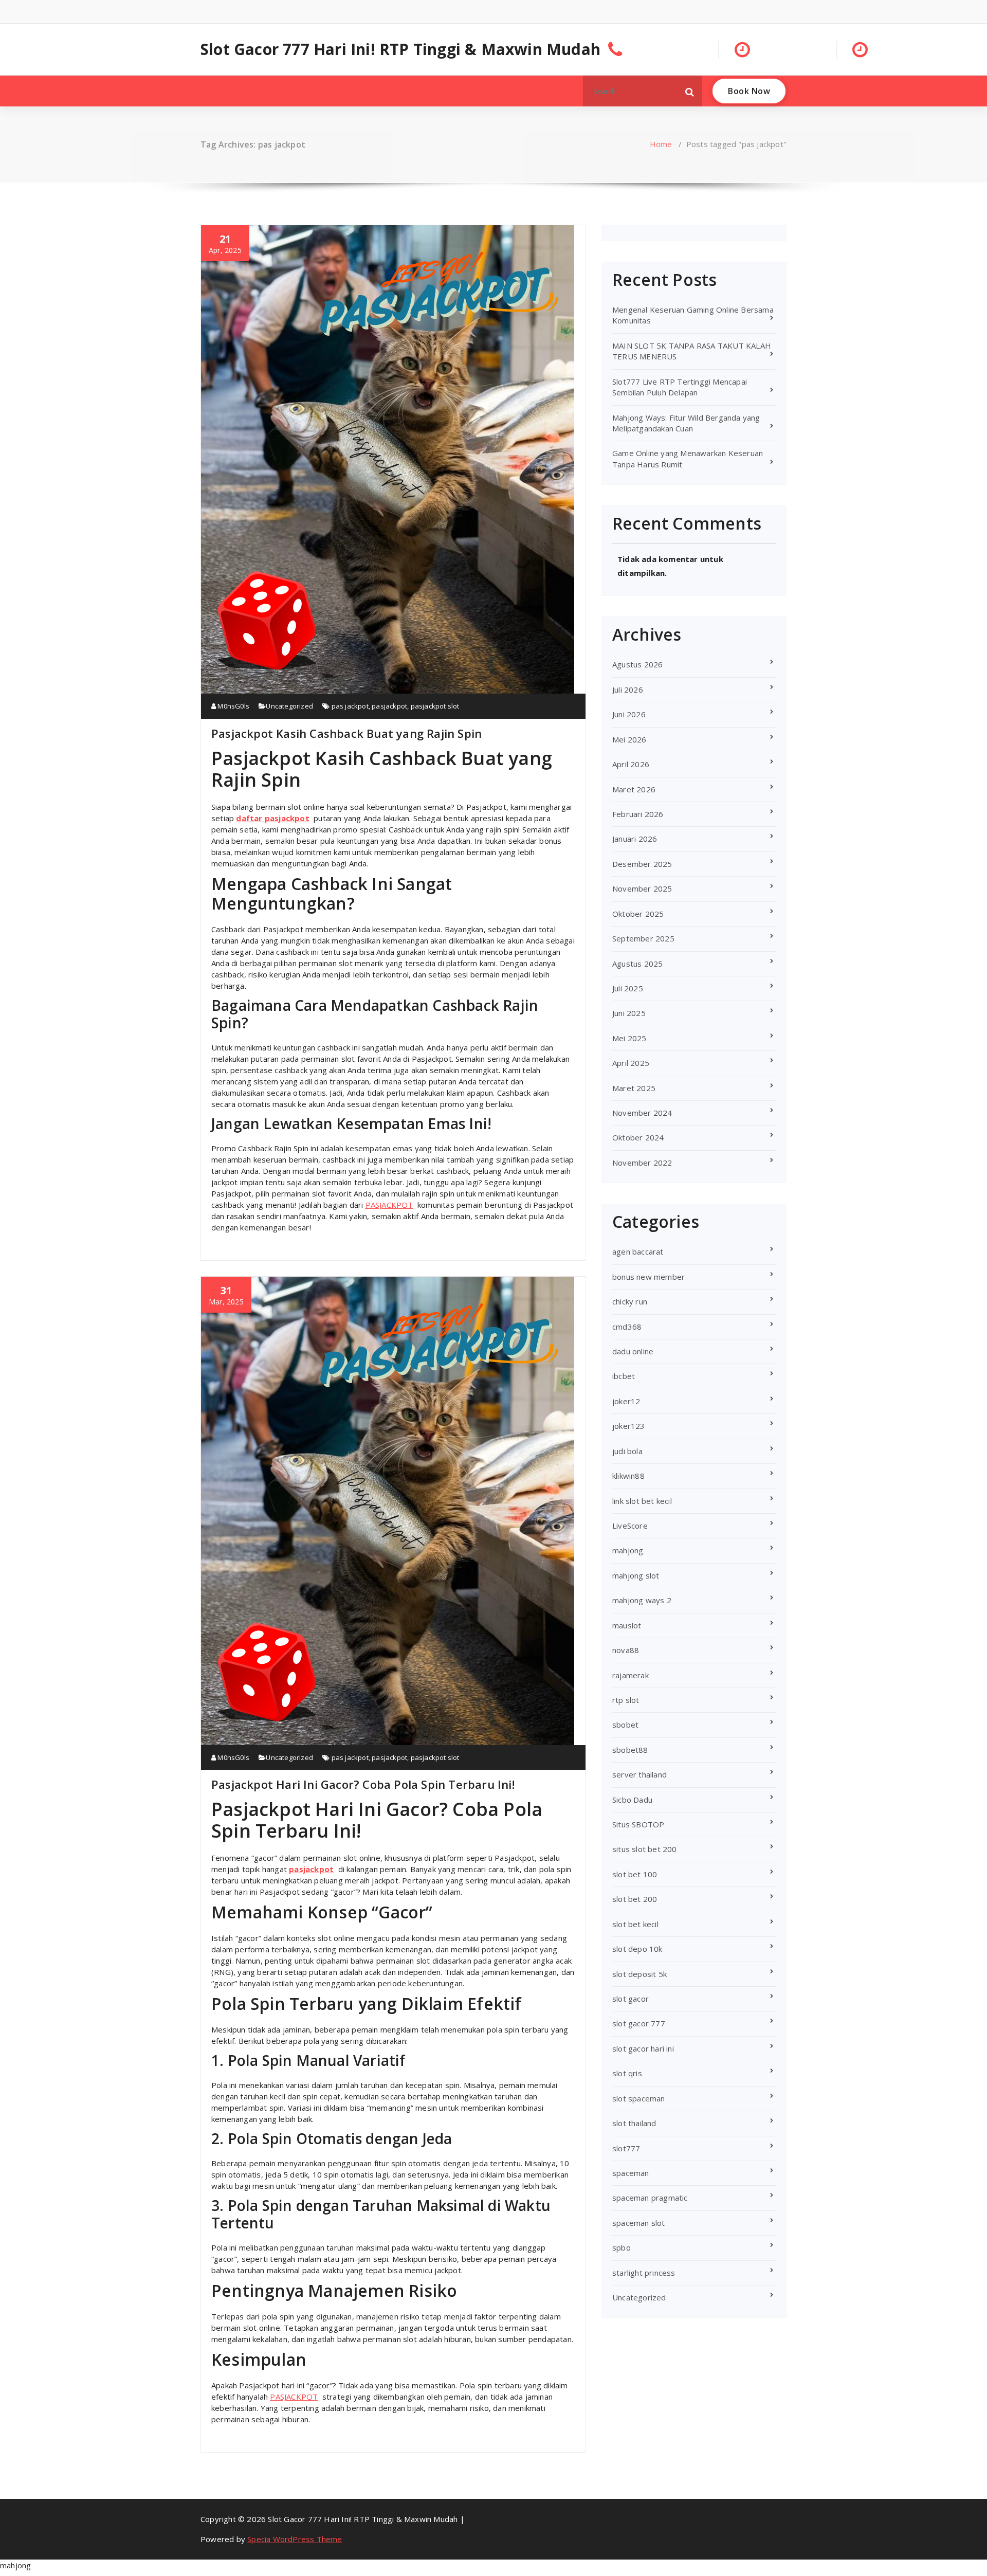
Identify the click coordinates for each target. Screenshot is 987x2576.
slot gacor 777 (639, 2023)
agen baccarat (638, 1251)
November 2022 (642, 1163)
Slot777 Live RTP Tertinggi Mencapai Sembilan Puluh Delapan (680, 387)
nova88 (626, 1650)
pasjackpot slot (435, 706)
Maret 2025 (634, 1088)
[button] (690, 91)
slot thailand (634, 2123)
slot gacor (630, 1999)
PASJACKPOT (389, 1205)
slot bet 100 (635, 1874)
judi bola (627, 1451)
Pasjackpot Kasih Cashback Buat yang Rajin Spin (346, 733)
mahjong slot (636, 1575)
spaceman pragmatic (650, 2198)
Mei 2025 (629, 1038)
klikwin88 (628, 1476)
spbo (622, 2247)
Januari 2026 (635, 839)
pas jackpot (350, 706)
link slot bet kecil (642, 1501)
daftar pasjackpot (272, 818)
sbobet (625, 1725)
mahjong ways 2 (642, 1600)
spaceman (631, 2173)
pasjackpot (389, 706)
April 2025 (631, 1063)
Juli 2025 (628, 988)
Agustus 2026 (637, 664)
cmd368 (627, 1327)
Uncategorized (289, 706)
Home (661, 144)
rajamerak (630, 1675)
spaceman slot (639, 2223)
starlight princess (644, 2273)
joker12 (626, 1401)
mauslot (627, 1625)
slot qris (627, 2073)
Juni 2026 (629, 714)
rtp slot (626, 1700)
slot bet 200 (635, 1899)
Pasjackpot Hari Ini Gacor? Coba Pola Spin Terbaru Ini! (363, 1784)
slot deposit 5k (639, 1974)
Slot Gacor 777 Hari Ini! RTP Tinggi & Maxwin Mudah (400, 49)
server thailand (639, 1774)
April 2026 (631, 764)
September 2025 (643, 938)
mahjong (628, 1550)
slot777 (626, 2148)
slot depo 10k (637, 1949)
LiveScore (630, 1526)
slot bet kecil (635, 1924)
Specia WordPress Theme (295, 2539)
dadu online (633, 1351)
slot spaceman (639, 2098)
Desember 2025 (642, 864)
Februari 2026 (638, 814)
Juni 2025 (629, 1013)
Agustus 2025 (637, 964)
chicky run (630, 1301)
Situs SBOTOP (638, 1824)
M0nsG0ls (233, 706)
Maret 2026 (634, 789)
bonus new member (648, 1277)
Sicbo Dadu (632, 1800)
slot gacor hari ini (643, 2048)
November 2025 (642, 888)
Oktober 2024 (638, 1137)
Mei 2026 (629, 739)
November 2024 (642, 1113)
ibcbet (624, 1376)
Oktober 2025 (638, 914)
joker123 (629, 1426)
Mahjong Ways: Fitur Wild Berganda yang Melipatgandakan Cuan (686, 423)
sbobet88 (630, 1750)
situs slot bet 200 (645, 1849)
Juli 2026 (628, 690)
